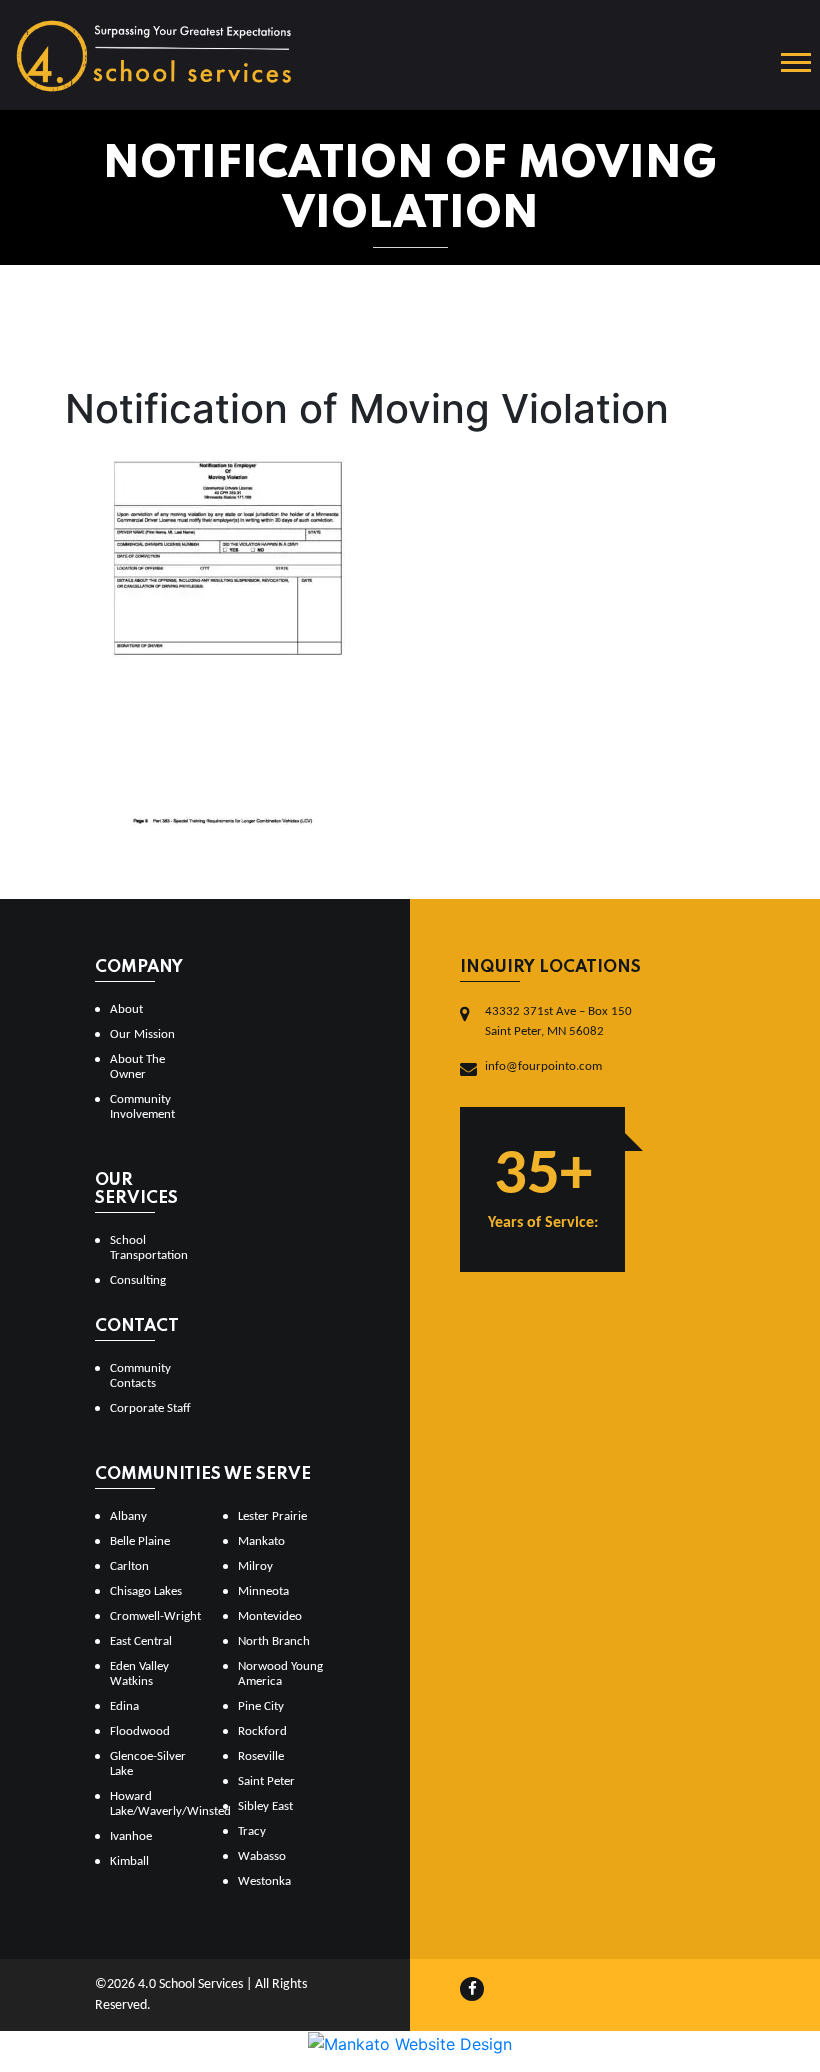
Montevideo (270, 1616)
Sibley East (265, 1806)
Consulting (138, 1280)
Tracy (252, 1831)
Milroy (255, 1566)
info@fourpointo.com (543, 1066)
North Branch (274, 1641)
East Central (141, 1641)
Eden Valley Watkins (139, 1674)
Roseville (261, 1756)
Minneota (263, 1591)
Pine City (261, 1706)
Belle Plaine (140, 1541)
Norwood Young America (280, 1674)
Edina (124, 1706)
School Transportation (149, 1248)
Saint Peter (266, 1781)
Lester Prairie (272, 1516)
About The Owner (137, 1067)
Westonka (264, 1881)
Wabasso (262, 1856)
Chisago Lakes (146, 1591)
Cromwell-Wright (155, 1616)
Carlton (129, 1566)
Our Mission (142, 1034)
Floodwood (140, 1731)
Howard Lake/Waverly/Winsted (158, 1804)
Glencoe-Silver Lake (148, 1764)
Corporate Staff (150, 1408)
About (126, 1009)
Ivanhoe (131, 1836)
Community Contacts (140, 1376)
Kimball (129, 1861)
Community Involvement (142, 1107)
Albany (128, 1516)
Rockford (262, 1731)
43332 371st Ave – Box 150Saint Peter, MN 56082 (558, 1021)
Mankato (261, 1541)
